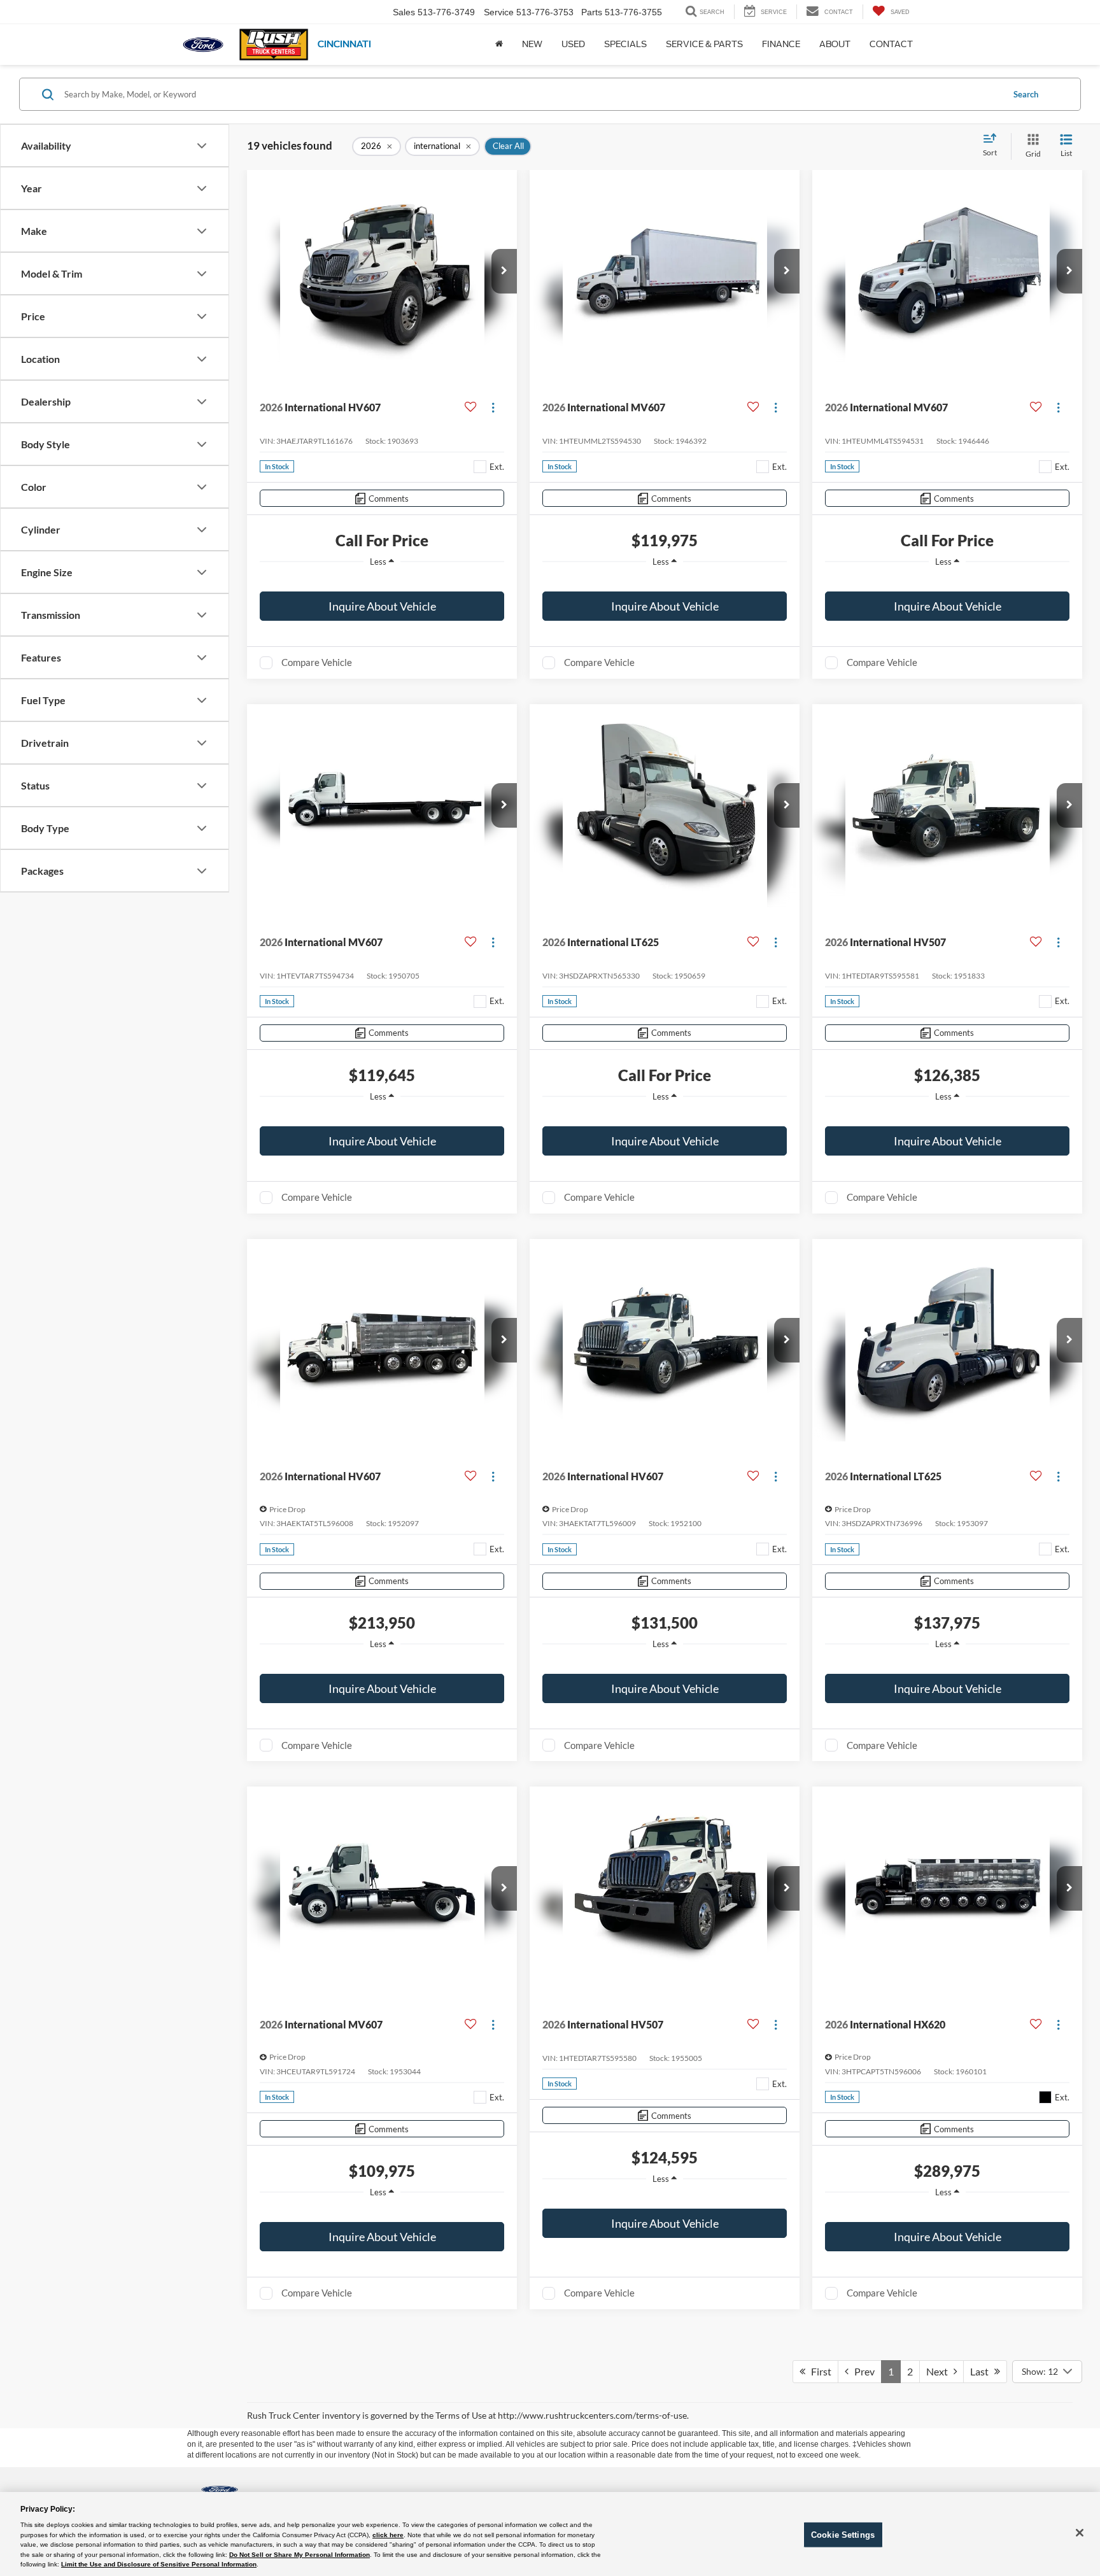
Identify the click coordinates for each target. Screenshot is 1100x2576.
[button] (504, 271)
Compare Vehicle (317, 662)
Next (940, 2371)
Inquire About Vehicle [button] (382, 606)
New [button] (532, 44)
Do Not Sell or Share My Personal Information (300, 2555)
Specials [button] (625, 44)
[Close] (1080, 2533)
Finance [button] (781, 44)
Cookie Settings (843, 2534)
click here (388, 2535)
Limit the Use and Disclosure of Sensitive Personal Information (159, 2564)
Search (1026, 94)
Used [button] (573, 44)
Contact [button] (891, 44)
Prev (862, 2371)
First (818, 2371)
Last (982, 2371)
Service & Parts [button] (704, 44)
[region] (382, 581)
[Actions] (493, 408)
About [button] (835, 44)
